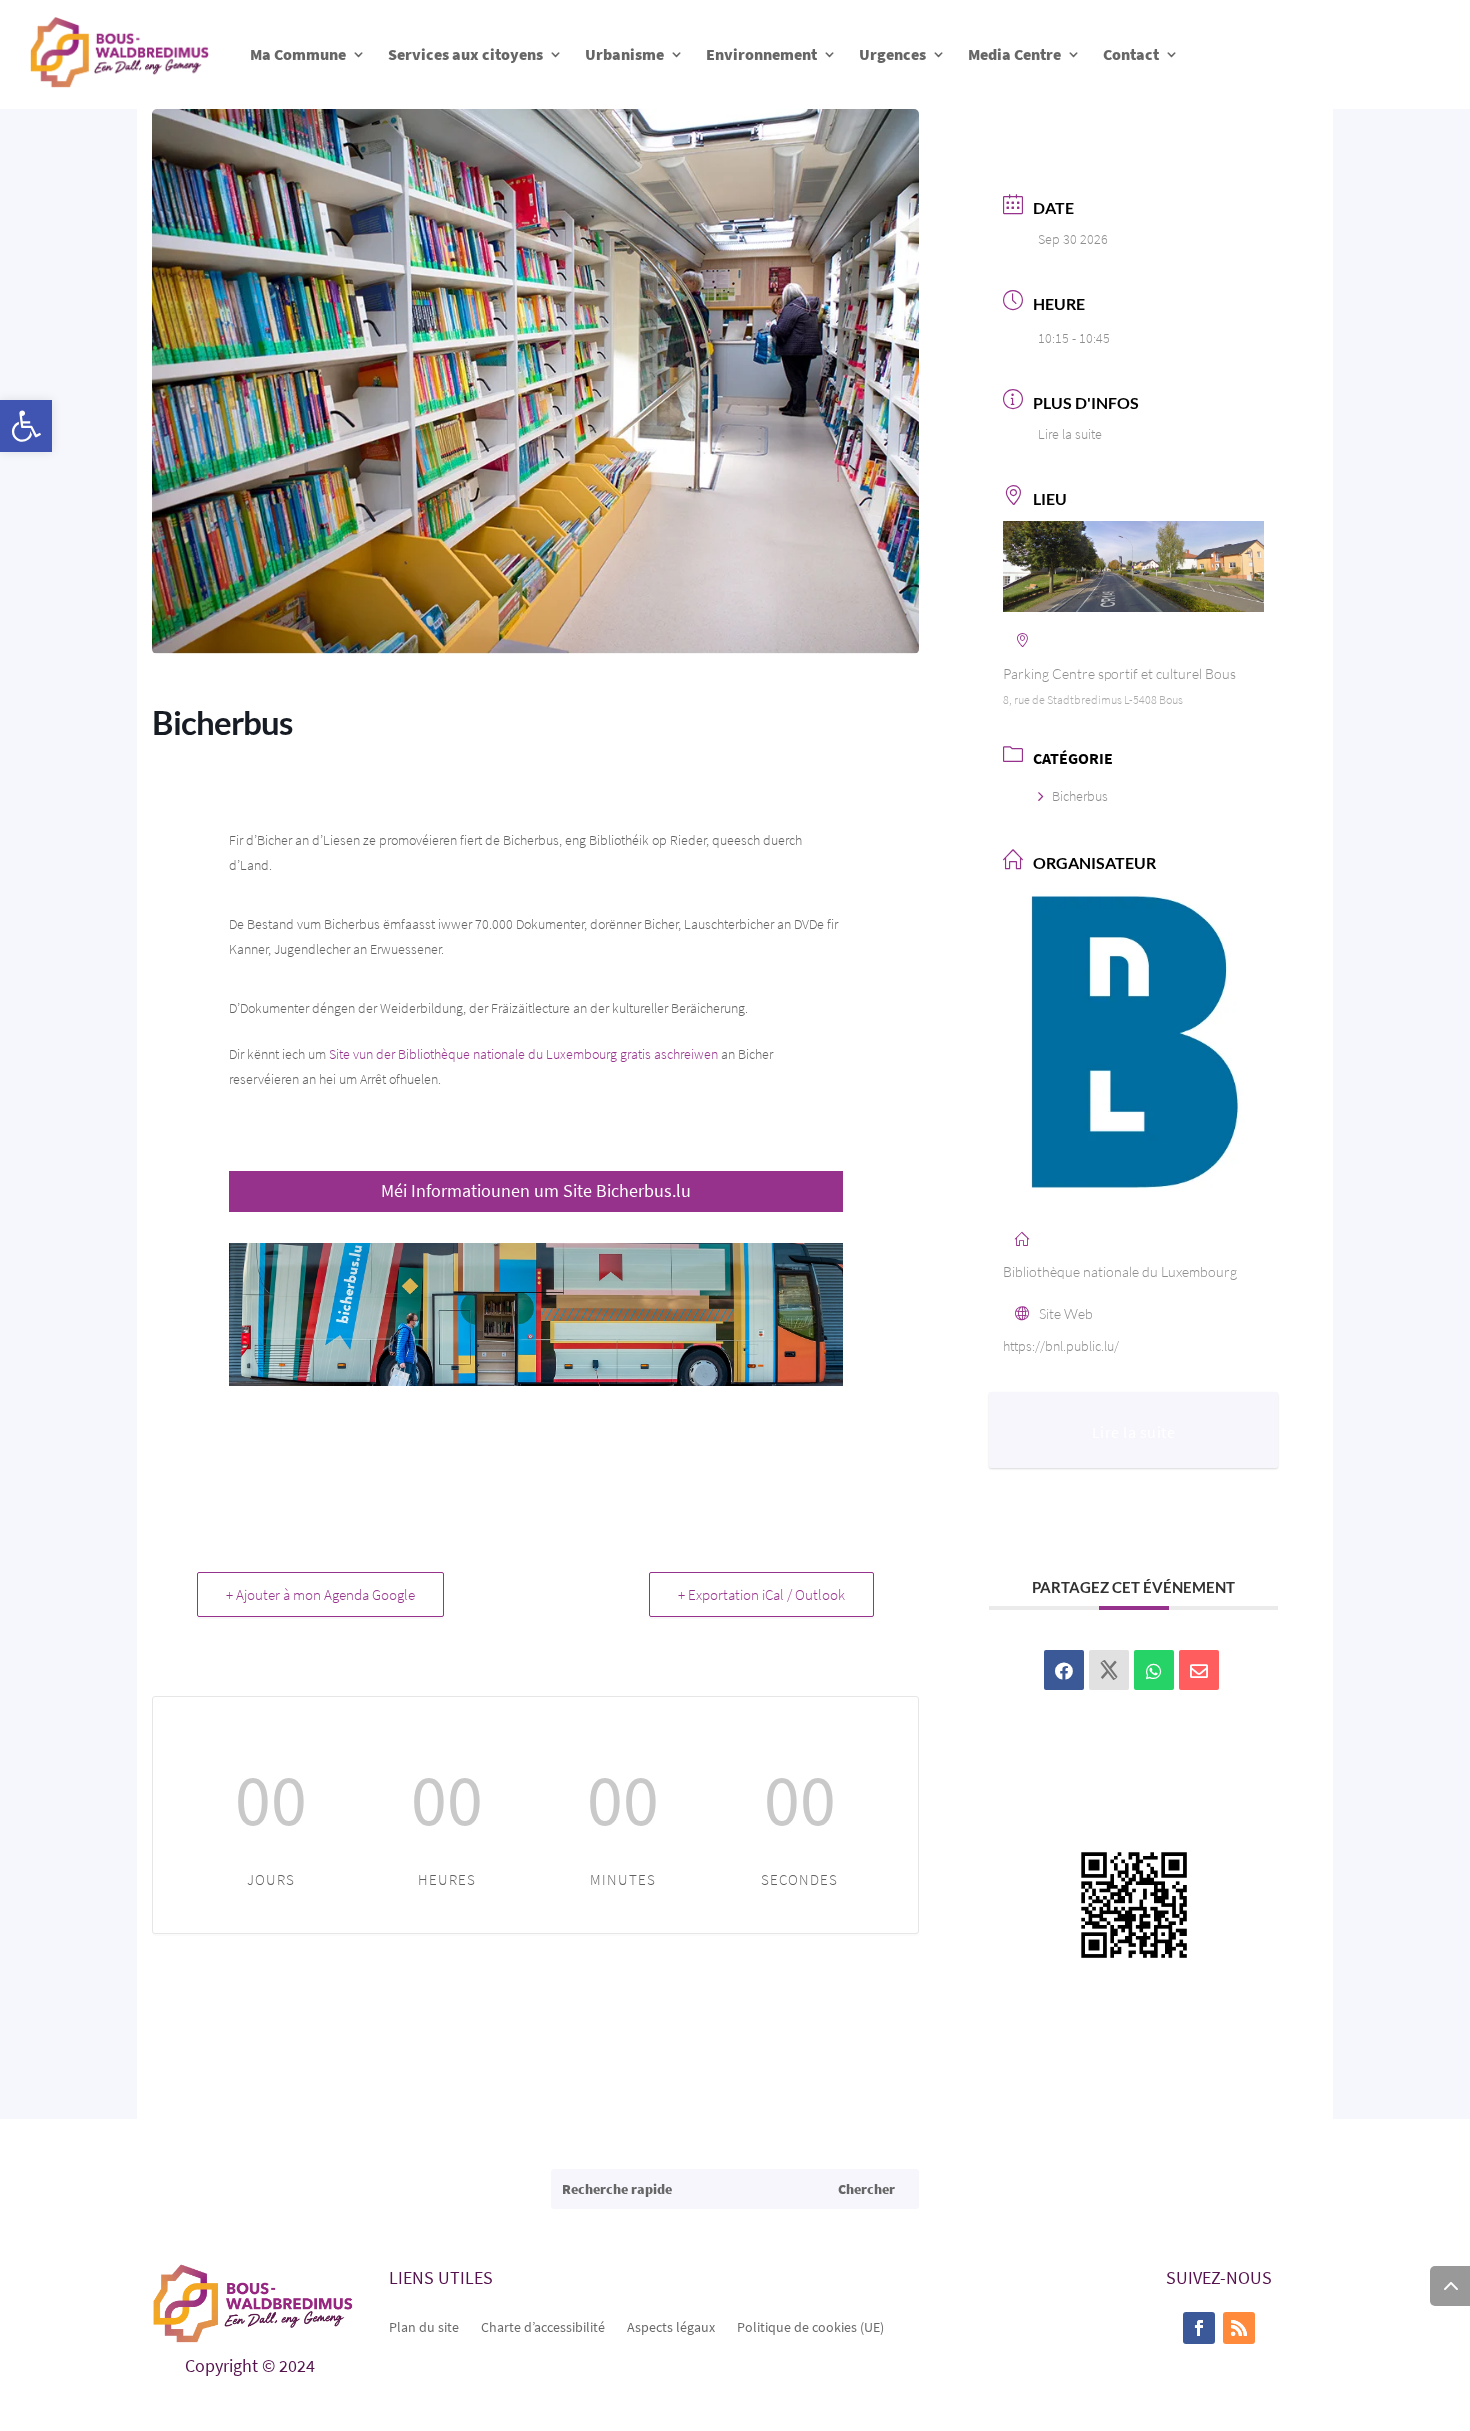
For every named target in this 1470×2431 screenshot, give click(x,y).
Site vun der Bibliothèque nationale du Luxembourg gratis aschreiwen (523, 1054)
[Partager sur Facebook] (1064, 1670)
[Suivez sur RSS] (1239, 2328)
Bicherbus (1080, 796)
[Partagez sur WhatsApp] (1154, 1670)
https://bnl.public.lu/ (1061, 1346)
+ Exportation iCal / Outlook (761, 1594)
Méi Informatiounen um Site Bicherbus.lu (536, 1190)
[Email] (1199, 1670)
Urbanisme (624, 54)
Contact (1131, 54)
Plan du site (424, 2326)
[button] (26, 426)
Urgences (892, 54)
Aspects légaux (671, 2326)
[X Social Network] (1109, 1670)
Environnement (761, 54)
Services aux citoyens (465, 54)
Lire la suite (1070, 434)
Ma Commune (298, 54)
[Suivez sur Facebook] (1199, 2328)
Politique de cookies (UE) (810, 2326)
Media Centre (1014, 54)
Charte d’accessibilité (543, 2326)
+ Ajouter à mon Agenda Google (320, 1594)
